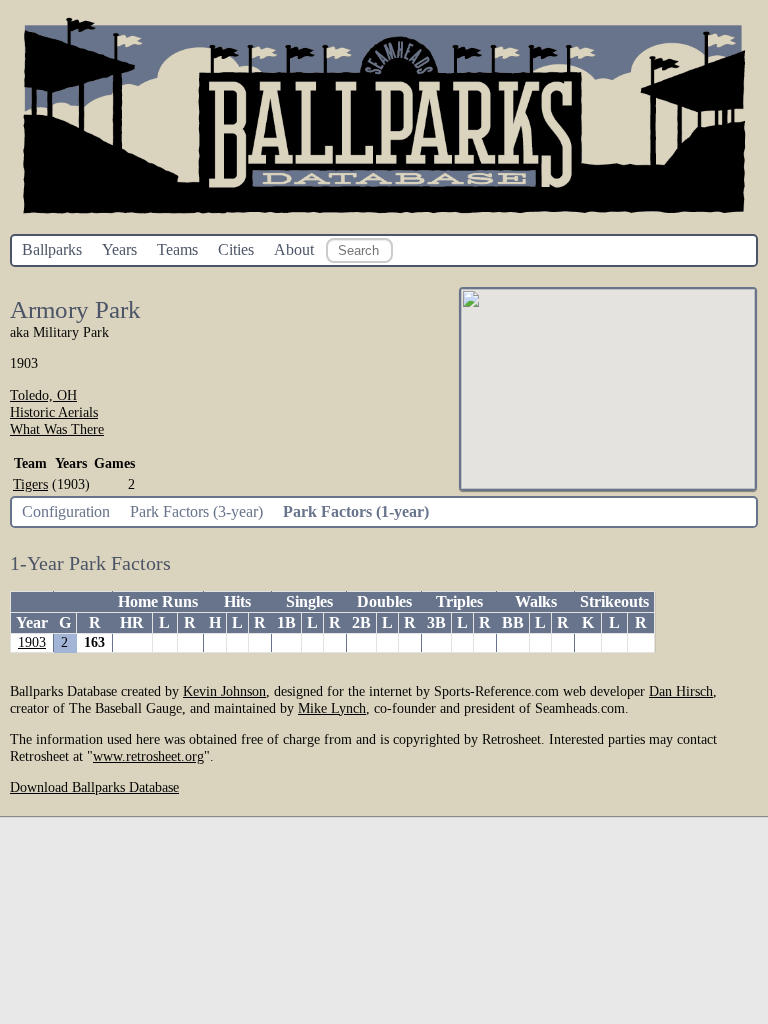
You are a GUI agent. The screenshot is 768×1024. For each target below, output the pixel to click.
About (294, 249)
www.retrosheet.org (148, 756)
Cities (236, 249)
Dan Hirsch (681, 691)
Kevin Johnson (224, 691)
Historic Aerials (54, 412)
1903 (32, 642)
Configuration (66, 511)
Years (119, 249)
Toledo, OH (43, 395)
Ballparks (52, 249)
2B (361, 622)
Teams (177, 249)
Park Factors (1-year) (356, 511)
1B (286, 622)
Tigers (30, 484)
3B (436, 622)
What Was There (57, 429)
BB (513, 622)
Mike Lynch (332, 708)
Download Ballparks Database (94, 787)
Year (32, 622)
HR (132, 622)
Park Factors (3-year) (196, 511)
